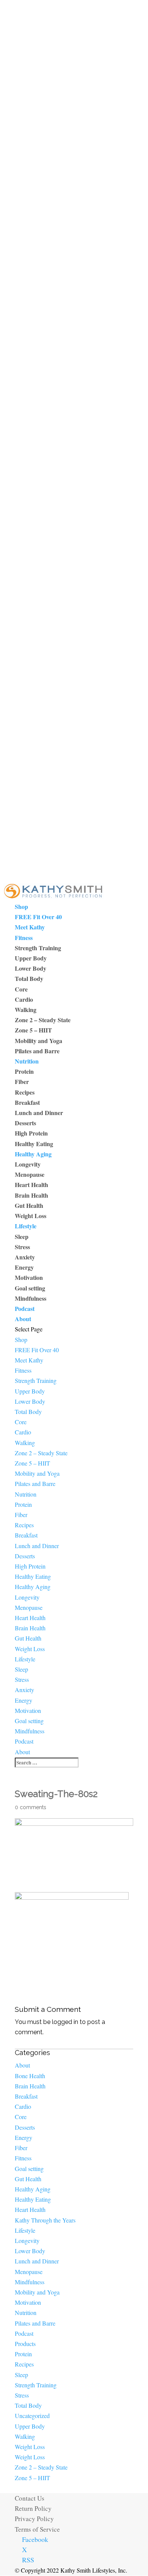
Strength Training (38, 948)
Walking (26, 1010)
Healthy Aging (33, 1154)
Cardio (24, 999)
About (23, 1319)
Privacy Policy (34, 2519)
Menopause (30, 1174)
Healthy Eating (34, 1144)
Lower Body (31, 968)
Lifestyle (26, 1226)
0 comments (31, 1807)
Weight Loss (31, 1216)
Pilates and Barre (37, 1051)
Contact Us (30, 2498)
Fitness (24, 938)
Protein (24, 1071)
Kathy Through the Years (45, 2220)
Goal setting (30, 1288)
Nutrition (27, 1061)
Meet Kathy (30, 927)
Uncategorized (32, 2416)
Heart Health (31, 1185)
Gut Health (29, 1205)
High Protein (31, 1133)
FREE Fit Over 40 (38, 917)
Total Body (29, 978)
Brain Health (31, 1195)
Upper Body (31, 958)
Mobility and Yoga (39, 1041)
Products (25, 2344)
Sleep (22, 1236)
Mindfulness (31, 1298)
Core (21, 989)
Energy (24, 1267)
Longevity (28, 1164)
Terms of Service (37, 2529)
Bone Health (30, 2076)
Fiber (22, 1082)
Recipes (25, 1092)
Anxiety (25, 1257)
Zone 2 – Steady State (43, 1020)
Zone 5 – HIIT (33, 1030)
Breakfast (27, 1102)
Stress (22, 1247)
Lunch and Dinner (39, 1113)
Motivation (29, 1277)
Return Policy (33, 2508)
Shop (21, 906)
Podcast (25, 1308)
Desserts (25, 1123)
